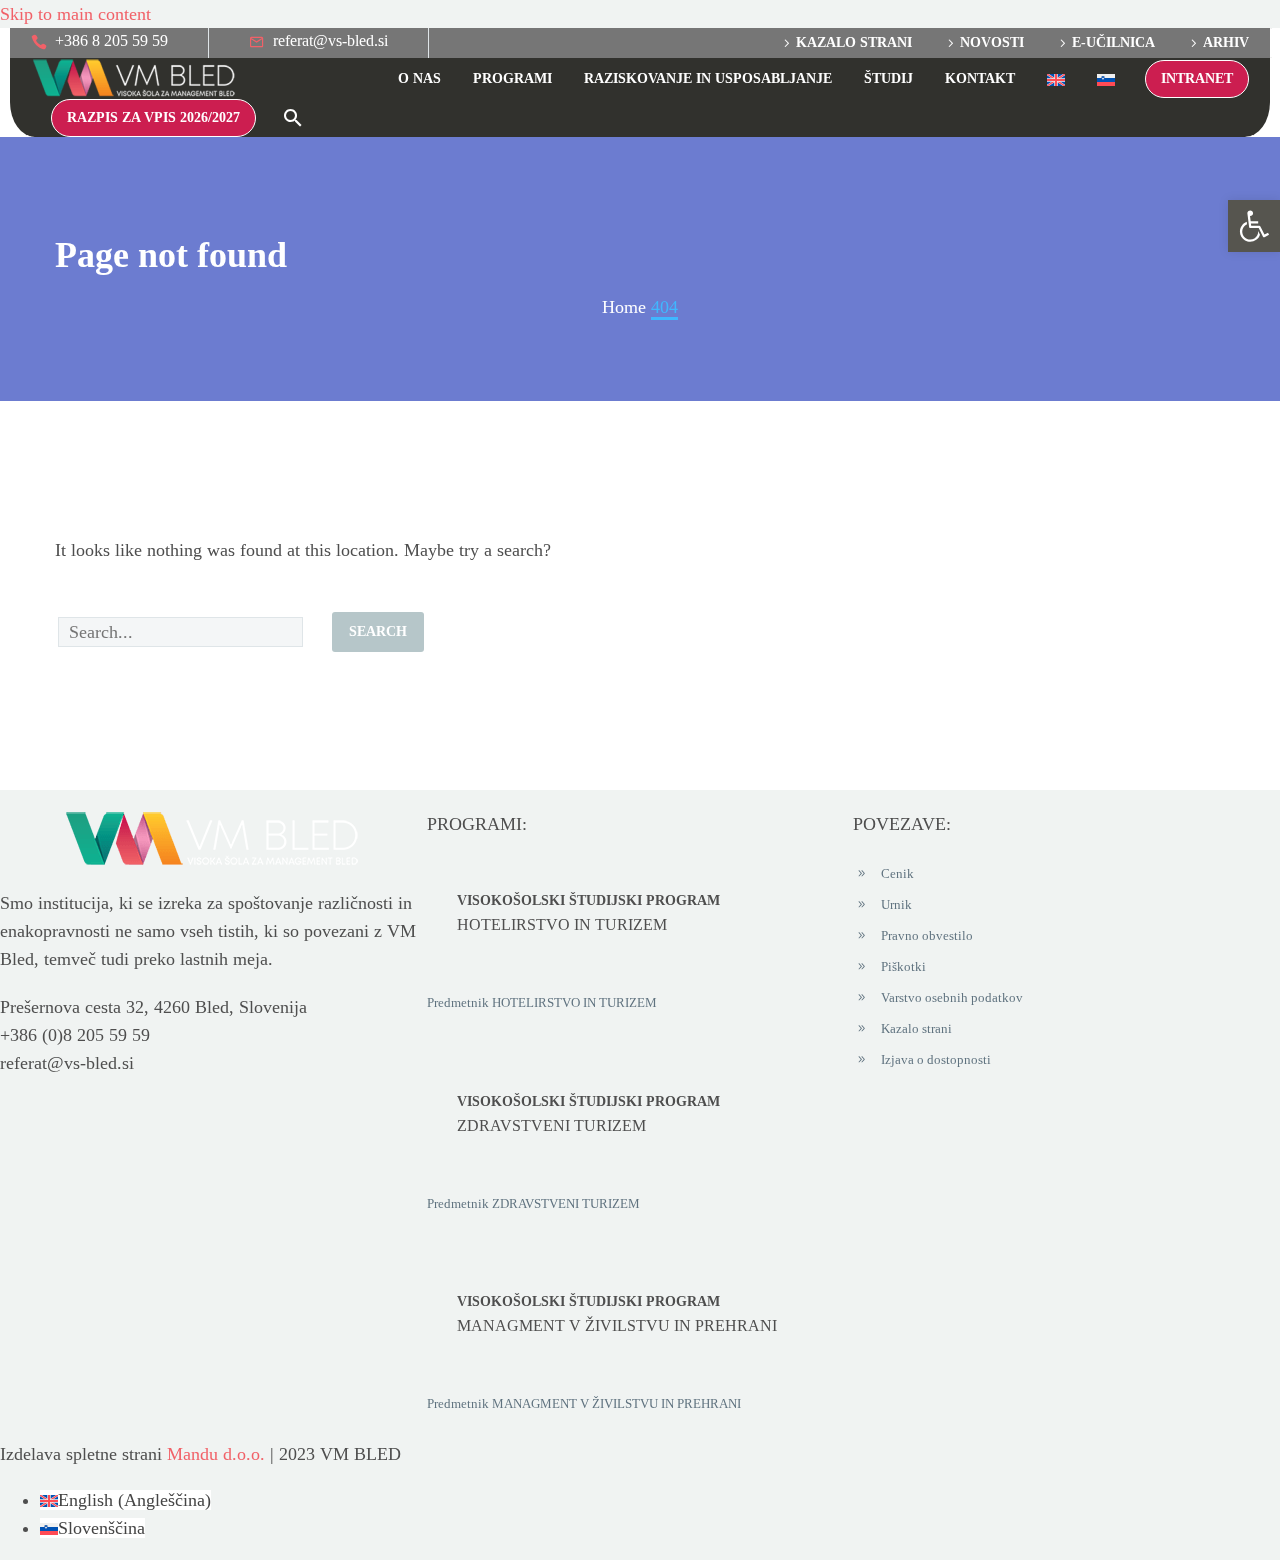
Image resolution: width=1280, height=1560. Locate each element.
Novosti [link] (992, 42)
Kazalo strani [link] (854, 42)
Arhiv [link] (1226, 42)
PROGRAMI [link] (512, 78)
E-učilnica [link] (1113, 42)
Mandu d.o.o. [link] (216, 1454)
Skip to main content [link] (75, 14)
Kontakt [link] (980, 78)
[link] (1254, 226)
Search (378, 631)
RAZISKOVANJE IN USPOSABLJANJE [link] (708, 78)
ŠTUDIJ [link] (888, 78)
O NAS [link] (419, 78)
